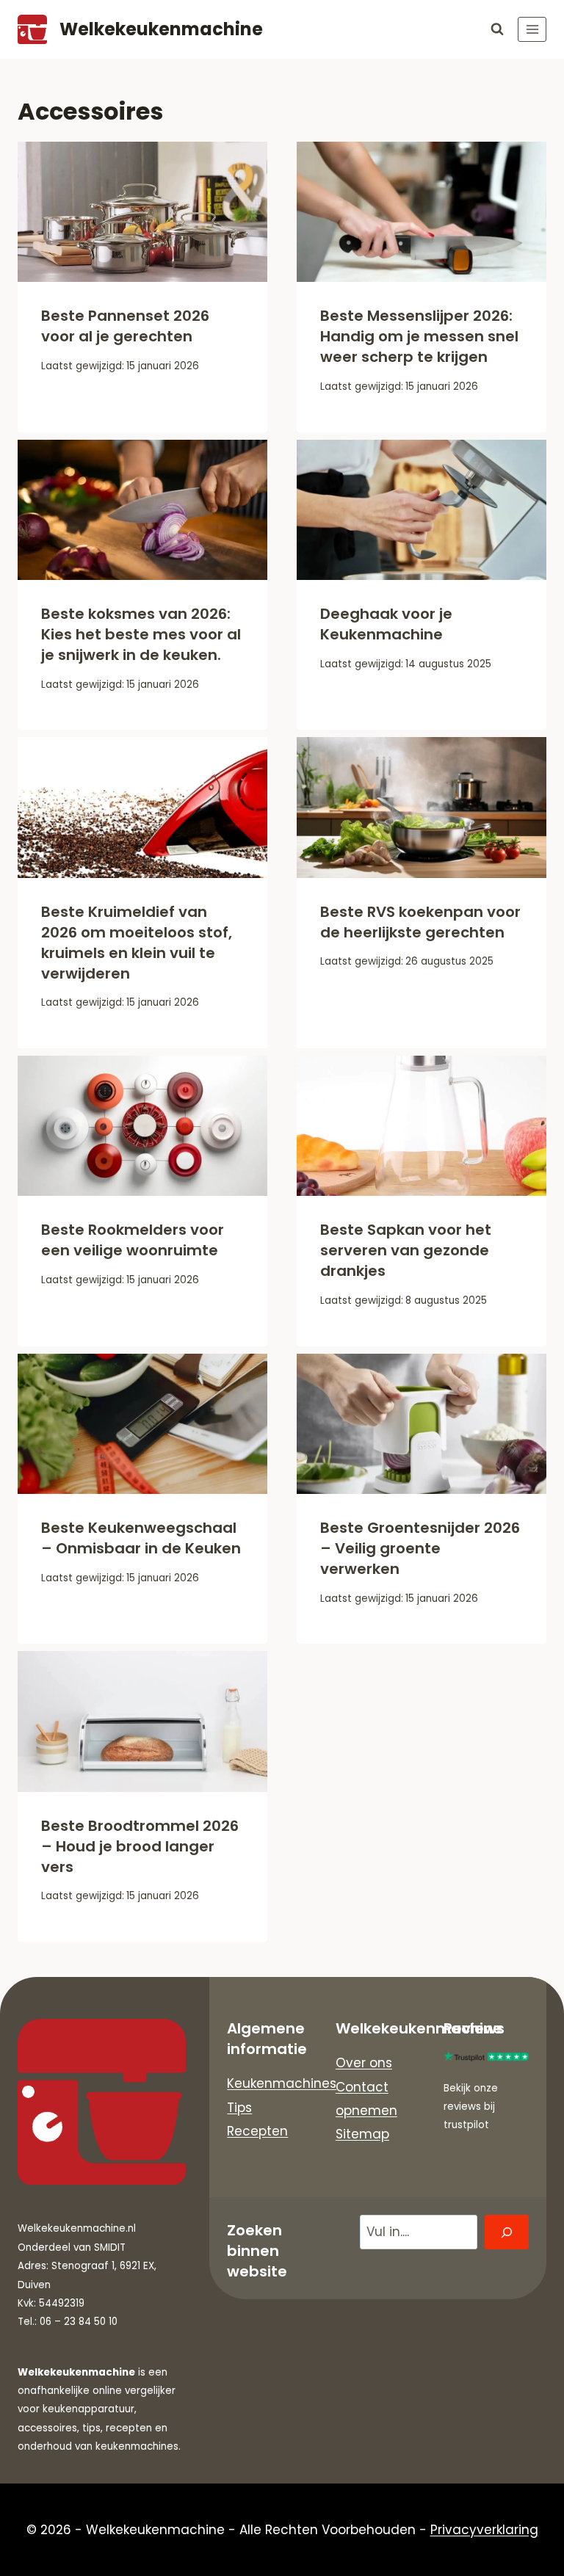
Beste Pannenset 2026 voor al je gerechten (125, 326)
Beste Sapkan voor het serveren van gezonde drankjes (406, 1250)
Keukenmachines (282, 2083)
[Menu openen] (532, 29)
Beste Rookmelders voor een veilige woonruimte (133, 1240)
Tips (239, 2108)
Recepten (257, 2131)
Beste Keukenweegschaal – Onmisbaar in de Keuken (141, 1538)
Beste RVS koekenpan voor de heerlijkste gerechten (420, 922)
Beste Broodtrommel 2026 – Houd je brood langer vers (140, 1846)
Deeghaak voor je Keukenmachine (386, 624)
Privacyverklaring (484, 2530)
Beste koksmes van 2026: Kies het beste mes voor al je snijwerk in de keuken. (141, 634)
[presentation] (142, 212)
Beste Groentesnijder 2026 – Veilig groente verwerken (420, 1548)
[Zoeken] (507, 2232)
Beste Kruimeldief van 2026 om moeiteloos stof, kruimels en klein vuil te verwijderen (137, 943)
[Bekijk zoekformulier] (497, 29)
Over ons (364, 2063)
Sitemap (362, 2134)
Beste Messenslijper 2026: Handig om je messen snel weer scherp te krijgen (419, 336)
